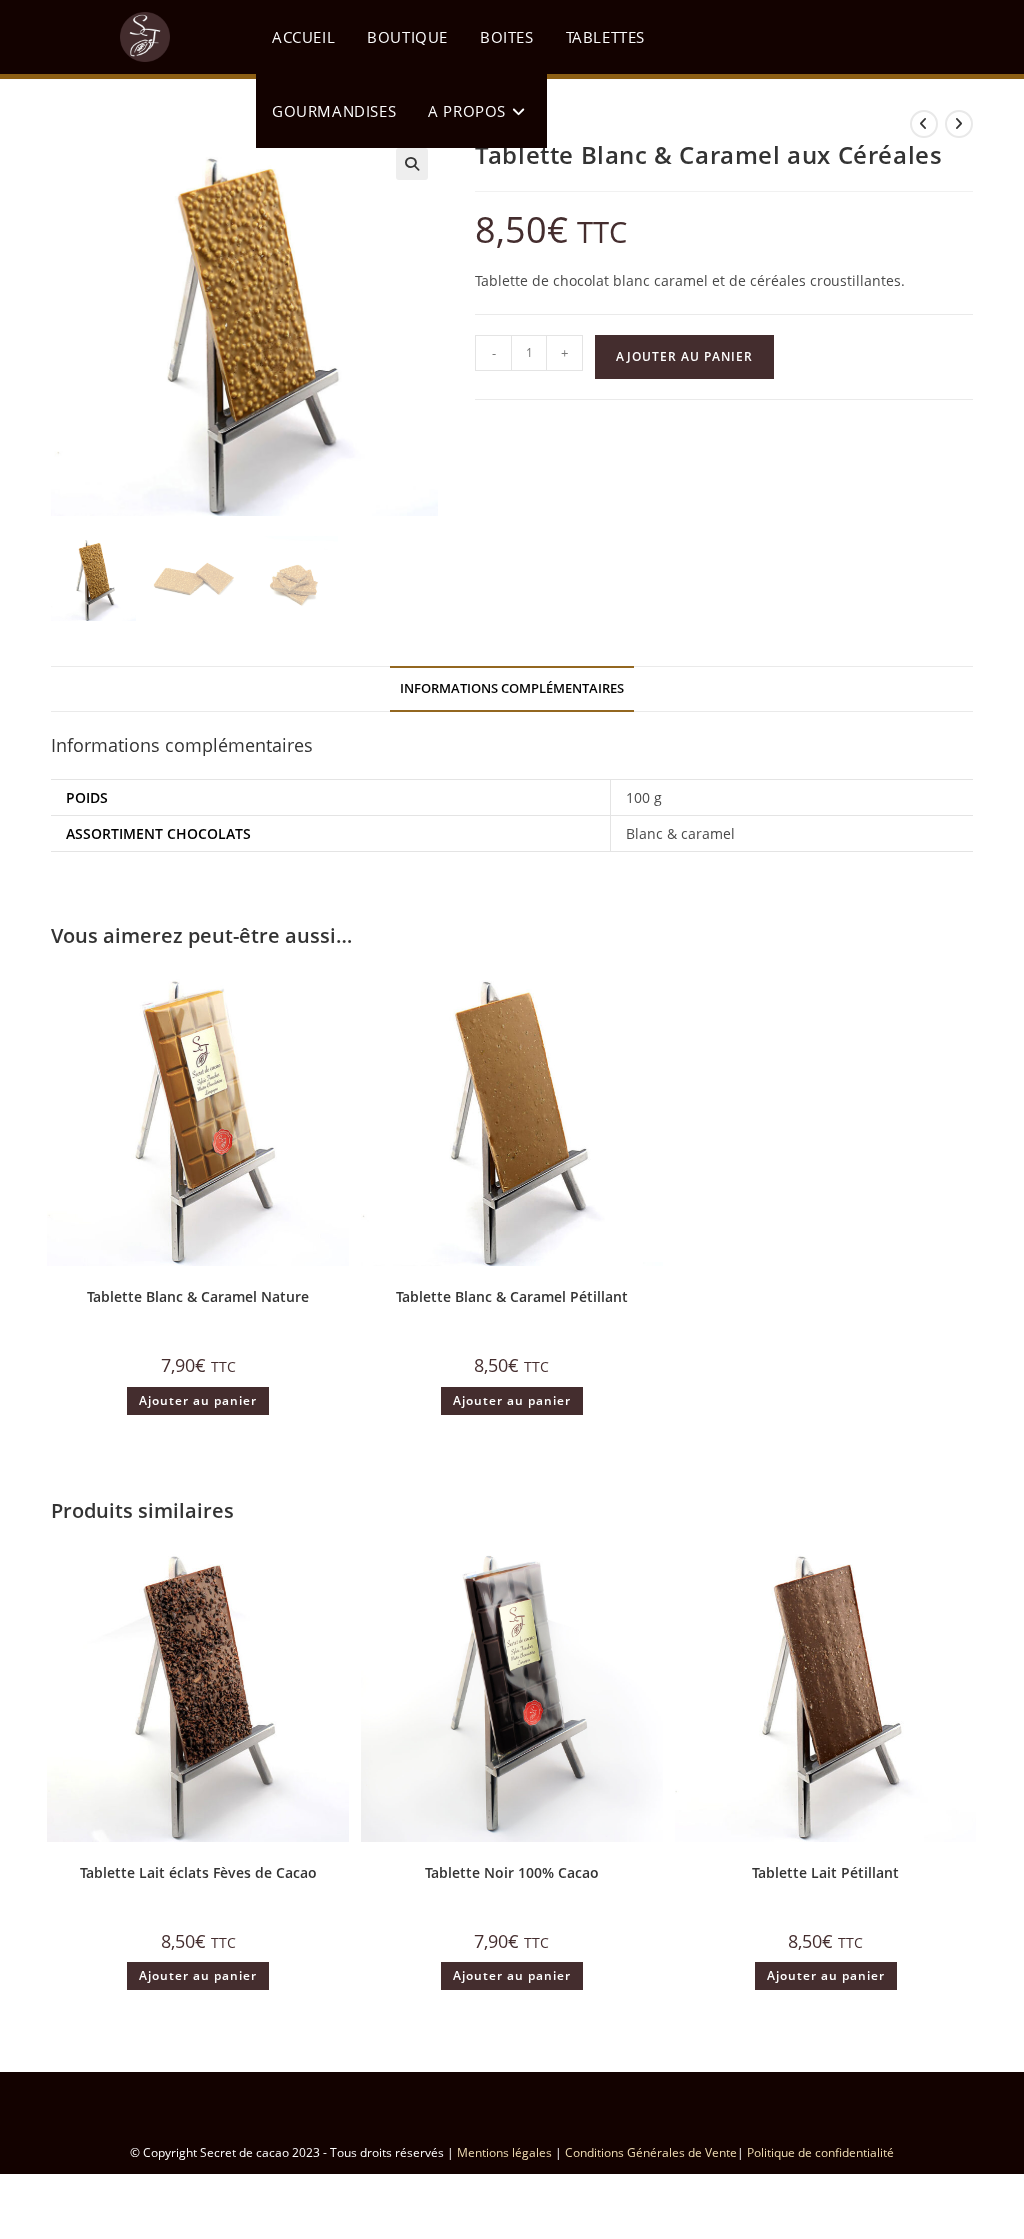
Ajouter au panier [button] (198, 1400)
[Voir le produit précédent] (924, 124)
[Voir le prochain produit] (959, 124)
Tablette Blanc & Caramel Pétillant (512, 1296)
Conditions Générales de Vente (651, 2152)
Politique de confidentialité (820, 2152)
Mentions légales (504, 2152)
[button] (412, 164)
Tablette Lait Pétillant (825, 1872)
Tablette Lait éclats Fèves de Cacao (198, 1872)
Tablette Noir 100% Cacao (512, 1872)
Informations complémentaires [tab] (512, 688)
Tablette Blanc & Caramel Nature (198, 1296)
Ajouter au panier (684, 356)
